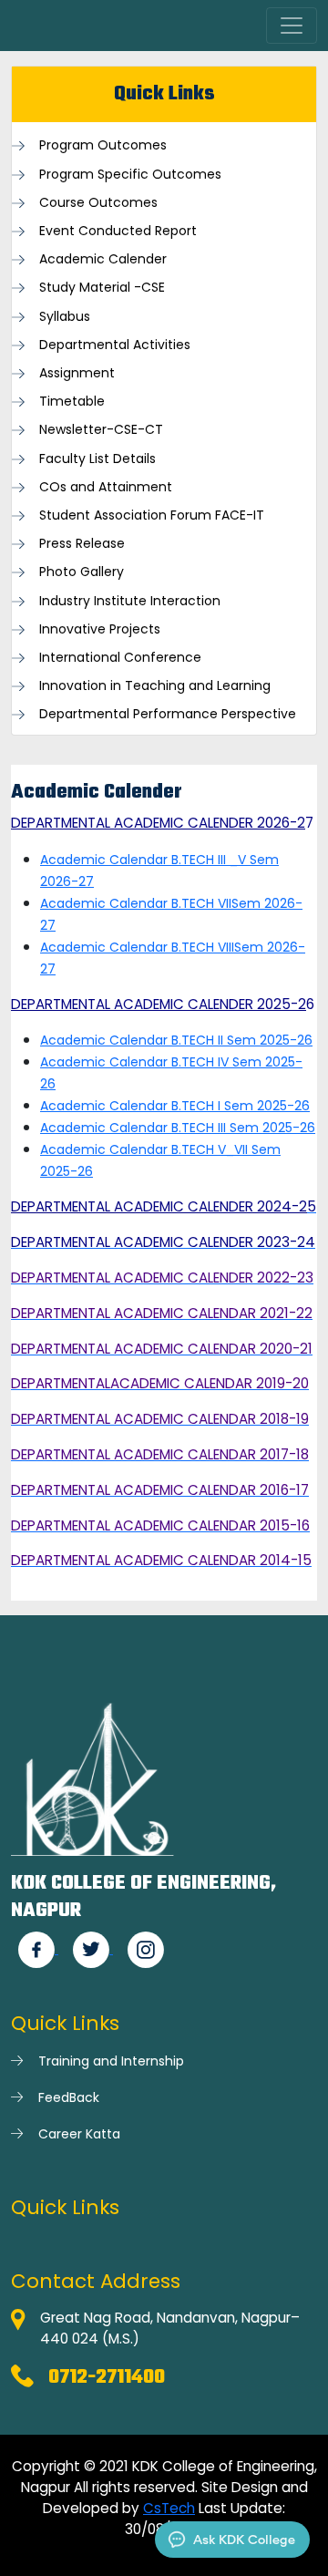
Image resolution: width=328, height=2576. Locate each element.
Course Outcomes (98, 203)
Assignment (77, 373)
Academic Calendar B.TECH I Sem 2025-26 (175, 1106)
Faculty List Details (97, 459)
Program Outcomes (103, 145)
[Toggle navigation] (292, 26)
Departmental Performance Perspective (168, 714)
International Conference (120, 658)
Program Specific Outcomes (130, 175)
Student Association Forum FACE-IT (152, 515)
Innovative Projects (100, 629)
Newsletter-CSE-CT (101, 430)
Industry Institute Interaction (130, 601)
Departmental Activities (115, 345)
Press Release (82, 544)
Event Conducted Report (118, 231)
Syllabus (65, 317)
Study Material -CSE (102, 288)
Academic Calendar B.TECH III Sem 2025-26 (178, 1128)
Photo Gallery (82, 572)
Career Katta (79, 2134)
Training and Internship (111, 2061)
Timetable (72, 402)
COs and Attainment (106, 487)
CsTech (169, 2508)
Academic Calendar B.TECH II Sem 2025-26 (176, 1040)
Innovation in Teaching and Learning (155, 686)
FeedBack (69, 2097)
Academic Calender (103, 259)
